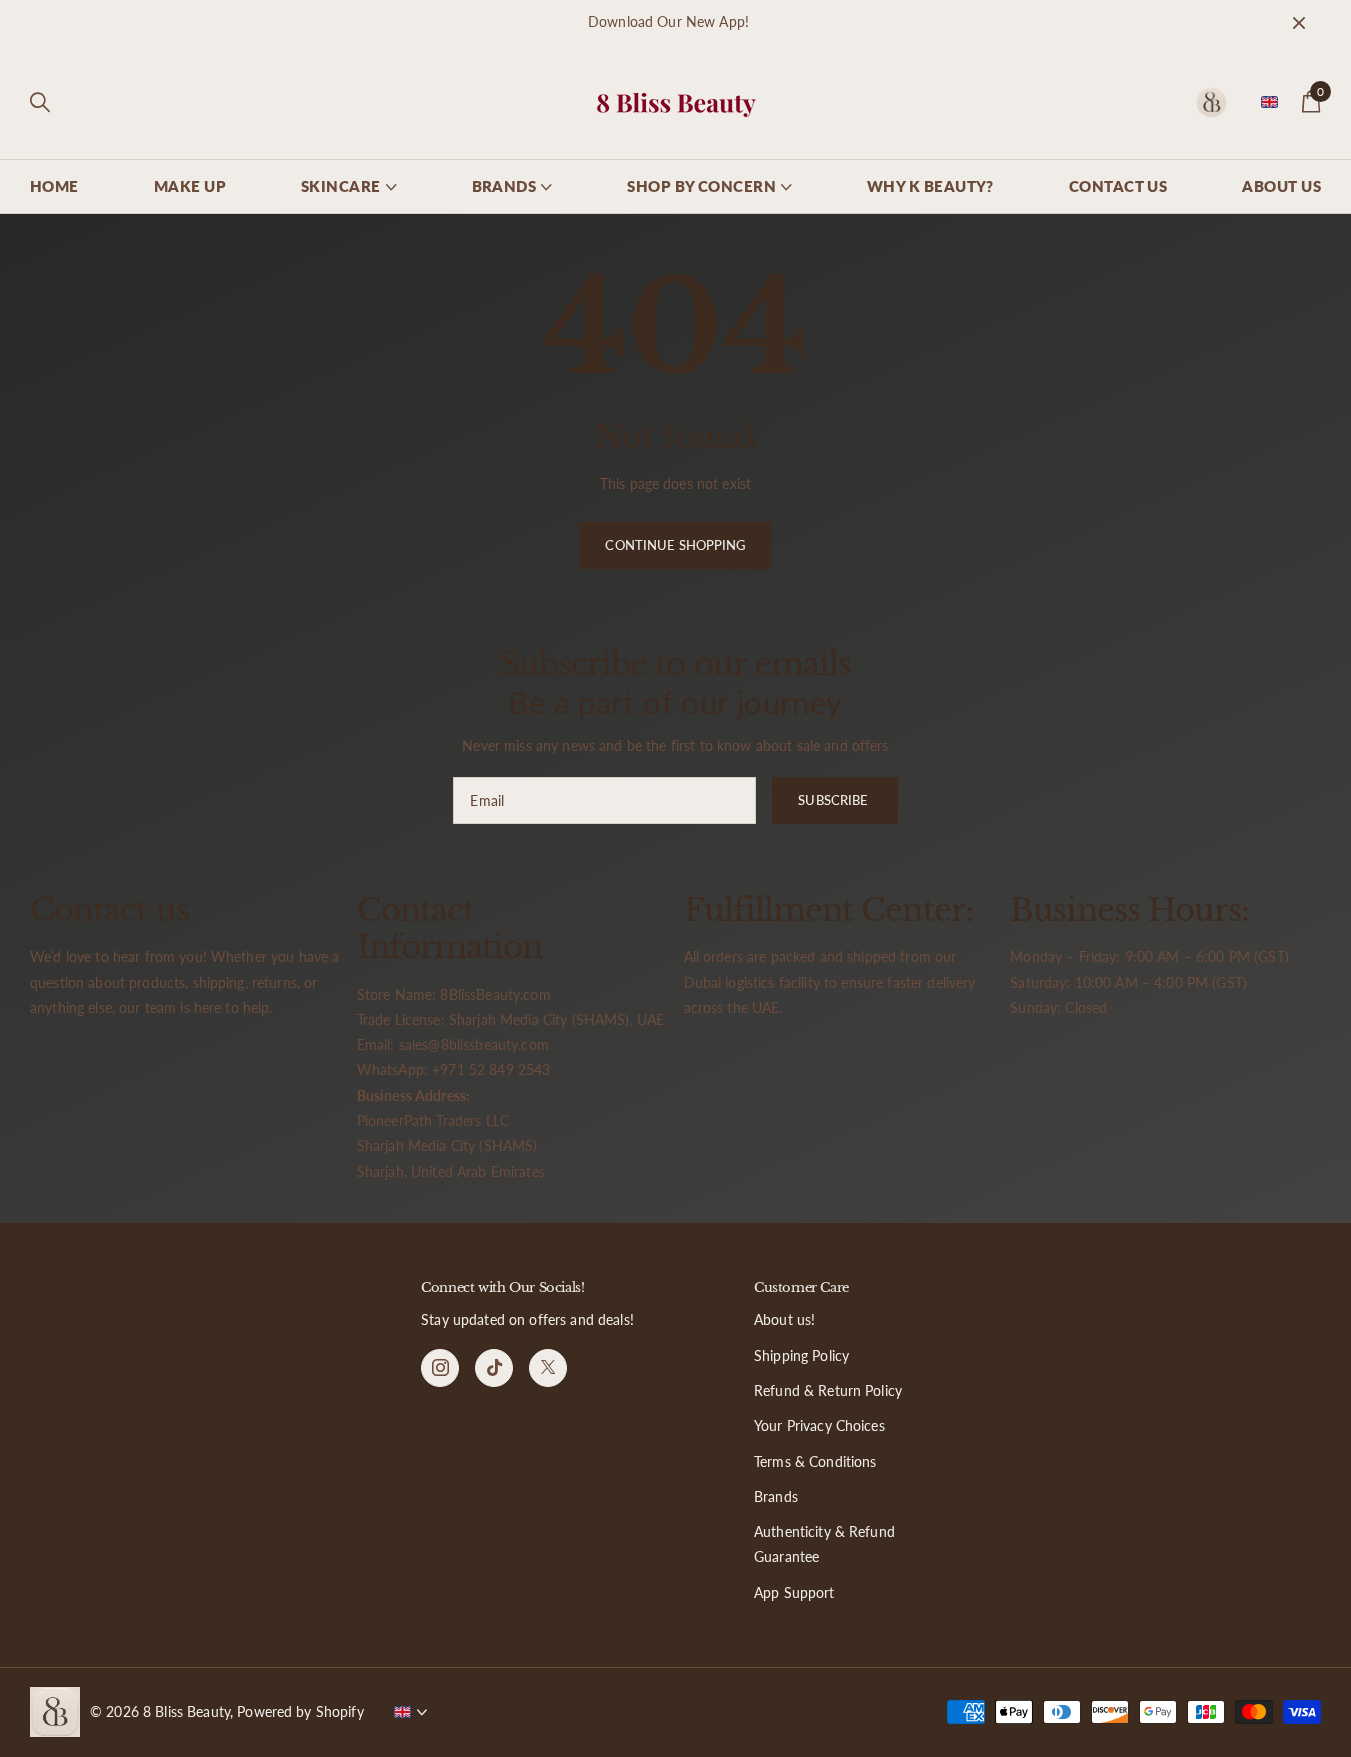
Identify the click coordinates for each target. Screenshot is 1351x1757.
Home (54, 186)
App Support (794, 1592)
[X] (548, 1368)
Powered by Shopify (300, 1711)
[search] (40, 102)
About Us (1281, 186)
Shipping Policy (801, 1355)
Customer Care (801, 1287)
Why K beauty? (930, 186)
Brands (776, 1496)
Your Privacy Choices (819, 1425)
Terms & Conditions (815, 1461)
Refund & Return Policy (828, 1390)
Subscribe (834, 800)
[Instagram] (440, 1368)
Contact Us (1118, 186)
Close (1299, 22)
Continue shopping (675, 545)
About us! (784, 1319)
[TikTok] (494, 1368)
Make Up (190, 186)
